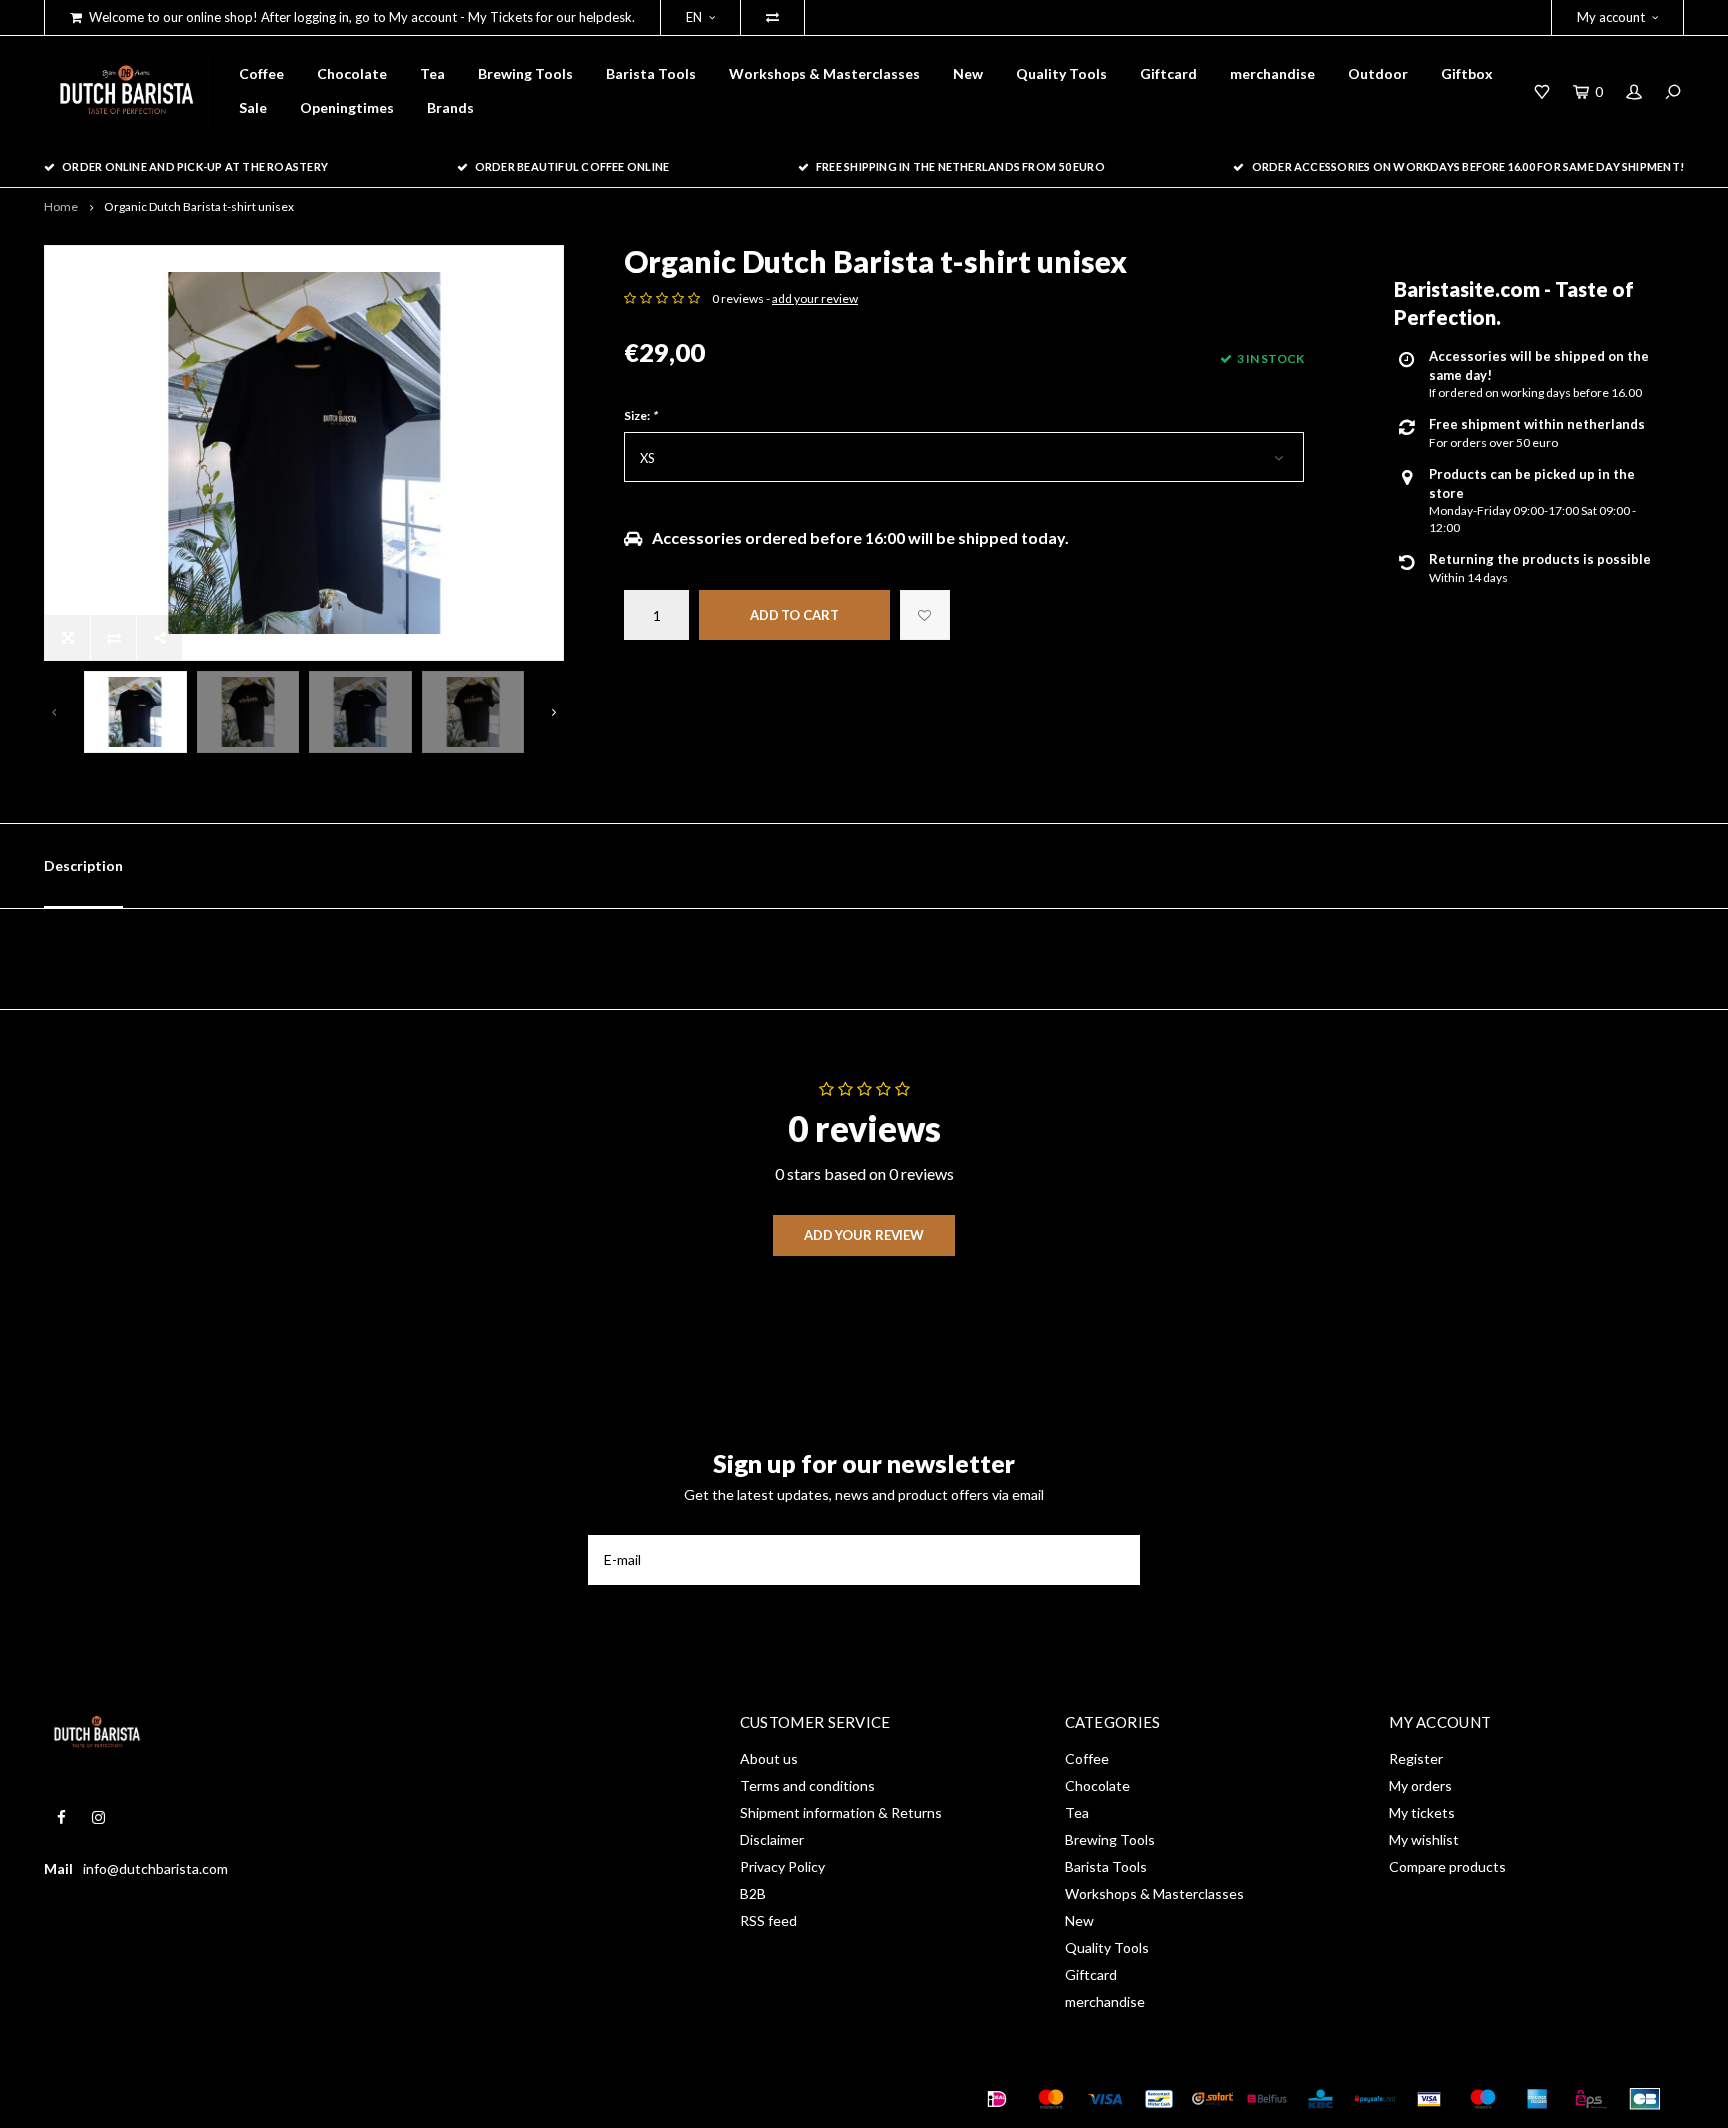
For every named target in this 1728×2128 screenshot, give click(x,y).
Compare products (1447, 1866)
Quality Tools (1061, 73)
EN (694, 17)
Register (1416, 1758)
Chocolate (352, 73)
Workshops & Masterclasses (824, 73)
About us (769, 1758)
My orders (1420, 1785)
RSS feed (768, 1920)
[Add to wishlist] (925, 615)
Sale (253, 107)
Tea (432, 73)
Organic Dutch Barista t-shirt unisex (199, 206)
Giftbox (1467, 73)
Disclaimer (772, 1839)
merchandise (1272, 73)
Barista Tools (651, 73)
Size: (640, 415)
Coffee (261, 73)
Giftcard (1168, 73)
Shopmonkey (329, 2098)
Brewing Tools (525, 73)
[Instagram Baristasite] (98, 1817)
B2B (753, 1893)
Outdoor (1378, 73)
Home (61, 206)
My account (1611, 17)
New (968, 73)
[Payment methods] (997, 2099)
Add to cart (794, 615)
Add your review (864, 1235)
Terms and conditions (807, 1785)
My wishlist (1424, 1839)
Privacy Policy (782, 1866)
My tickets (1422, 1812)
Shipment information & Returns (841, 1812)
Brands (450, 107)
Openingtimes (347, 107)
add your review (815, 298)
